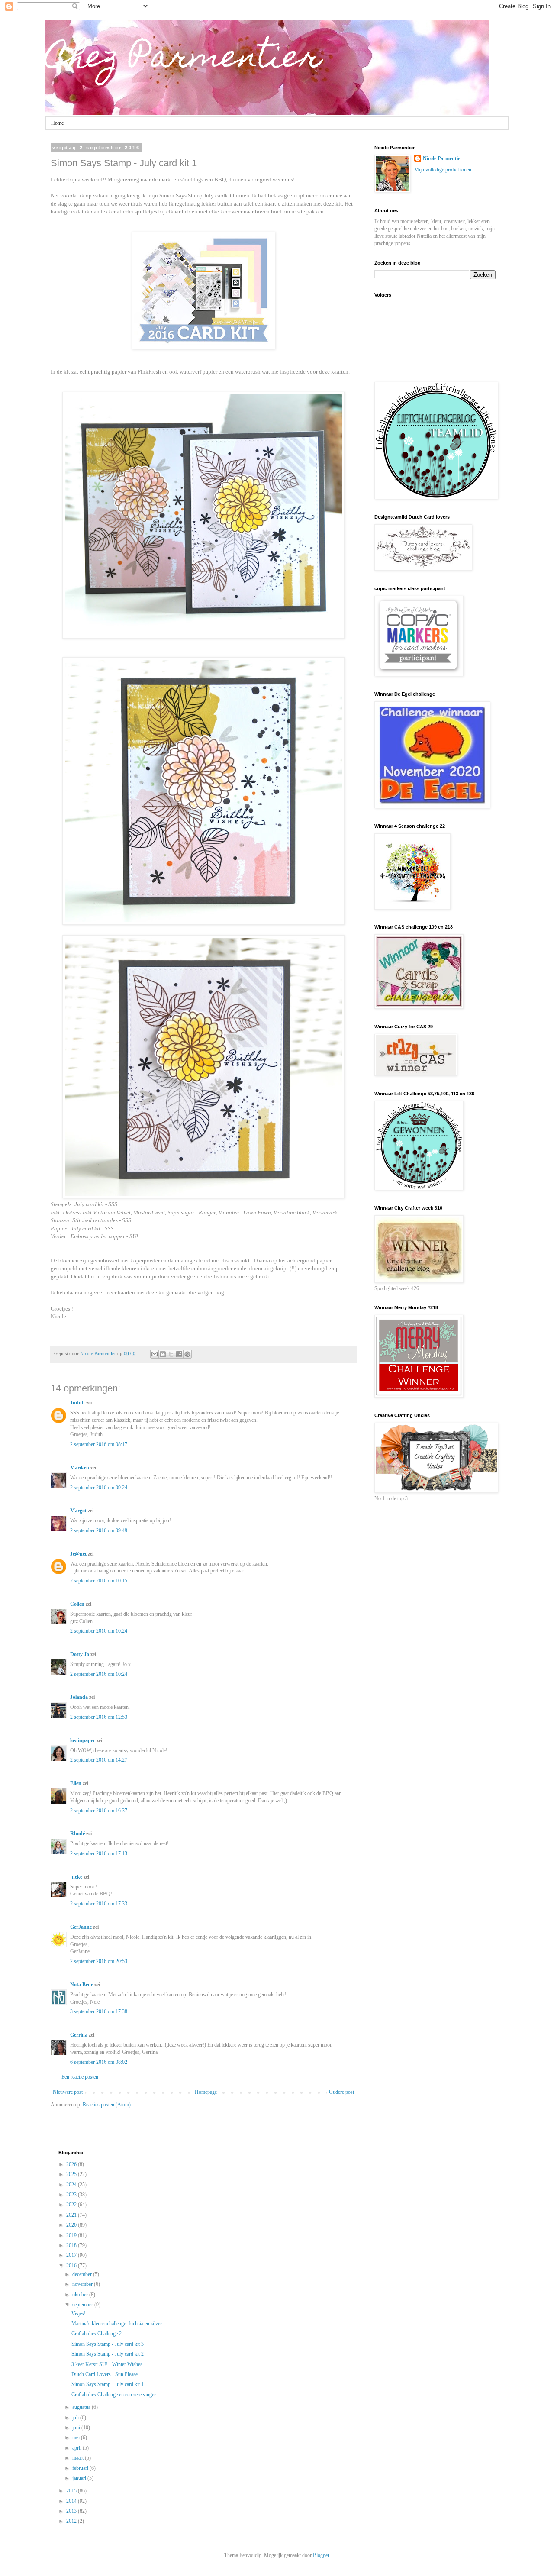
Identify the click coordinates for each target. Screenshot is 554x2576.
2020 (72, 2225)
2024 (72, 2185)
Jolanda (79, 1697)
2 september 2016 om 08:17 (99, 1444)
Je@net (78, 1554)
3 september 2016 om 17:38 (99, 2011)
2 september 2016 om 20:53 (99, 1961)
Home (57, 123)
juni (77, 2428)
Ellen (76, 1783)
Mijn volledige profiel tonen (443, 170)
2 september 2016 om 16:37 (99, 1811)
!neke (76, 1877)
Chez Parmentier (184, 59)
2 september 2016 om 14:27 (99, 1760)
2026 (72, 2164)
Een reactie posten (80, 2077)
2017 (72, 2255)
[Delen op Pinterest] (187, 1354)
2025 (72, 2174)
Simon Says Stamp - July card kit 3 (108, 2344)
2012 (72, 2521)
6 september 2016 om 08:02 (99, 2062)
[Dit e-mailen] (155, 1354)
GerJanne (81, 1927)
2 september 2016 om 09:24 (99, 1488)
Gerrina (79, 2035)
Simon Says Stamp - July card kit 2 (108, 2354)
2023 (72, 2195)
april (77, 2448)
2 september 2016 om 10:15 (99, 1581)
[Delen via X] (171, 1354)
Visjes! (79, 2314)
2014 (72, 2501)
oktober (81, 2295)
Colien (77, 1604)
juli (76, 2418)
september (83, 2305)
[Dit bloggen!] (163, 1354)
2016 (72, 2266)
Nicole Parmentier (443, 158)
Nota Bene (82, 1985)
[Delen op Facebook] (179, 1354)
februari (81, 2468)
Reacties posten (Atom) (107, 2105)
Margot (78, 1511)
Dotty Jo (80, 1654)
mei (77, 2437)
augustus (82, 2407)
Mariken (80, 1468)
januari (80, 2478)
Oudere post (341, 2092)
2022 (72, 2205)
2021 (72, 2215)
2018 (72, 2245)
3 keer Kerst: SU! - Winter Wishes (107, 2364)
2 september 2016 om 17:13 (99, 1853)
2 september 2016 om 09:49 (99, 1530)
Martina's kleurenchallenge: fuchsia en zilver (117, 2324)
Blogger (321, 2555)
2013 (72, 2511)
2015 (72, 2491)
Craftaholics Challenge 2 (97, 2334)
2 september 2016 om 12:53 (99, 1717)
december (83, 2274)
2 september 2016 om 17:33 (99, 1904)
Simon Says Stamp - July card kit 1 (108, 2384)
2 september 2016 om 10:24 (99, 1631)
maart (79, 2458)
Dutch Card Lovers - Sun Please (105, 2374)
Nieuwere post (68, 2092)
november (83, 2284)
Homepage (206, 2092)
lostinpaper (83, 1740)
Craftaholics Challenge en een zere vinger (114, 2395)
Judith (77, 1403)
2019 (72, 2235)
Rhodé (77, 1834)
